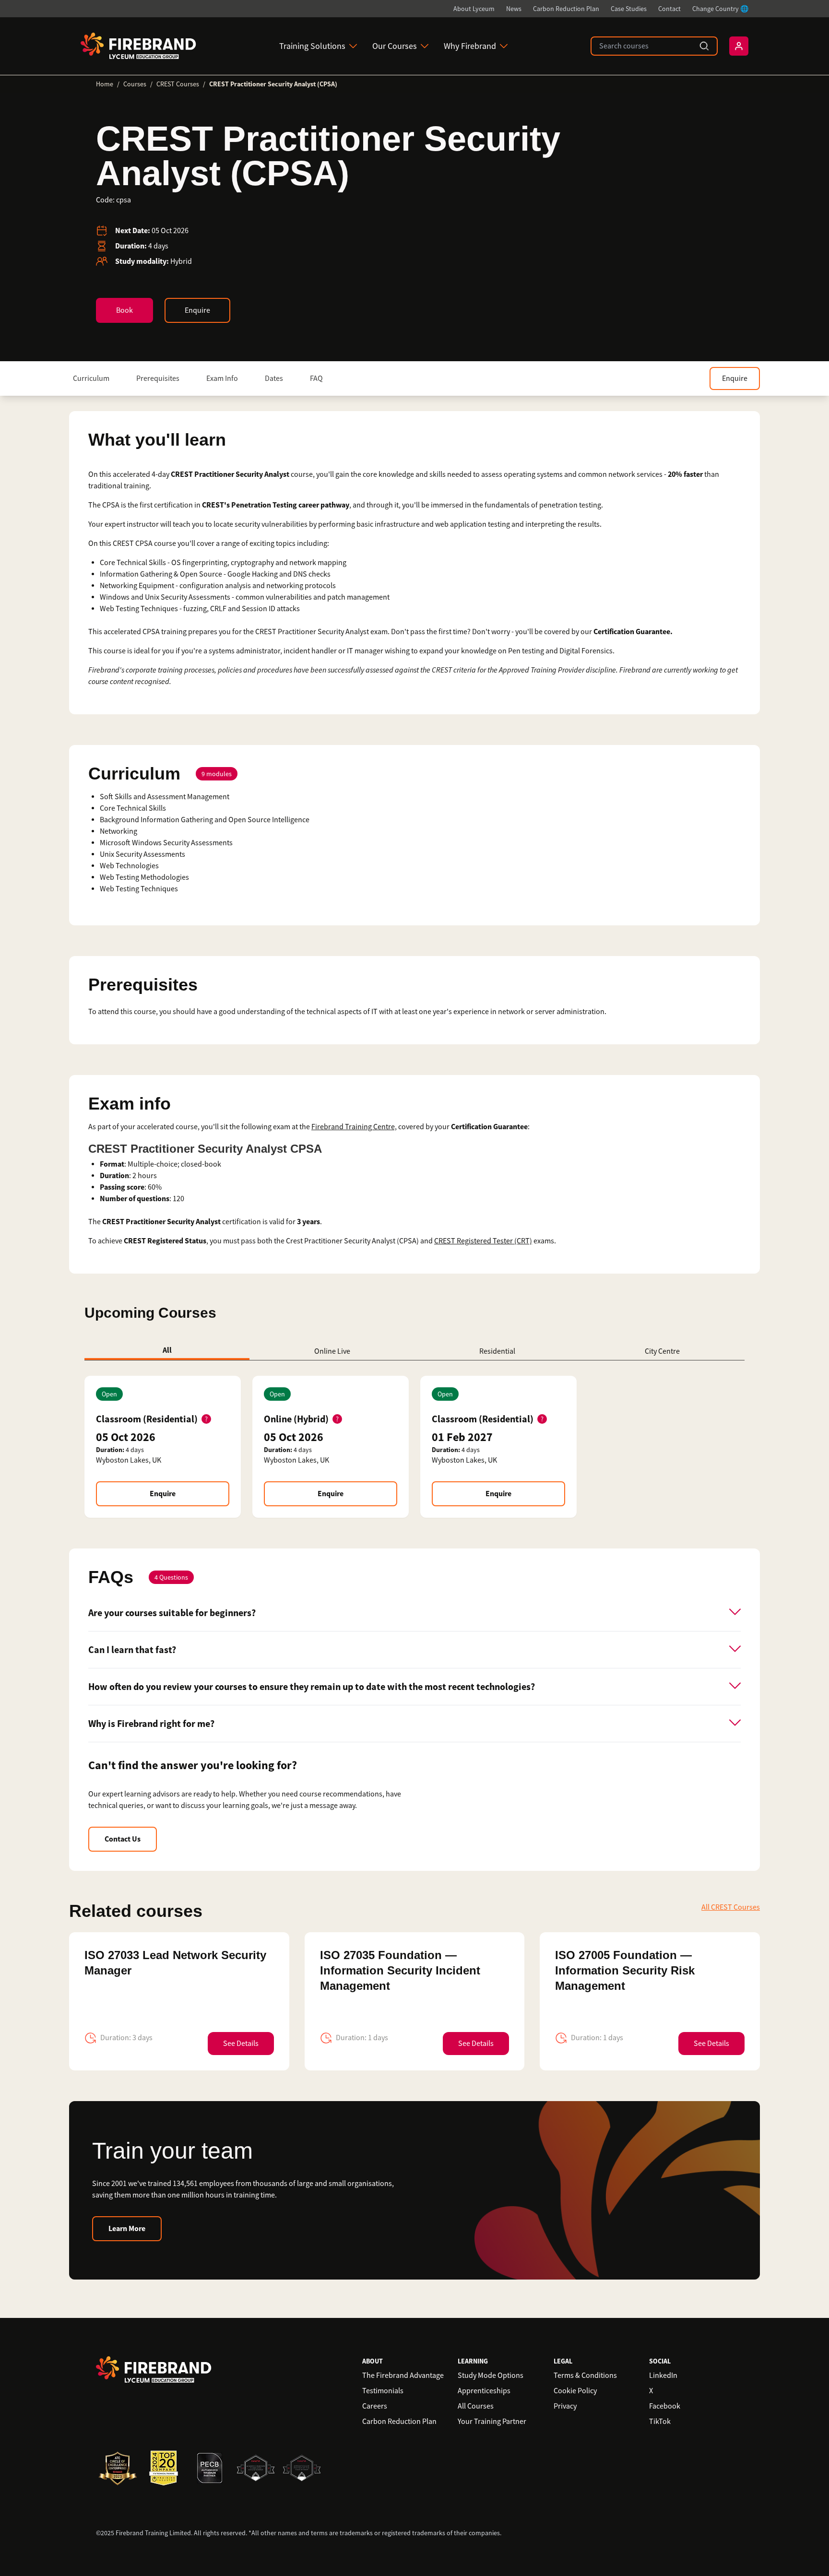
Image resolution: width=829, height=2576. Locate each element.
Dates (274, 378)
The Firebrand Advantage (403, 2375)
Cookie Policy (575, 2391)
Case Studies (629, 9)
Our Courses (395, 46)
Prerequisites (158, 378)
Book (124, 310)
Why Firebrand (470, 46)
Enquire (197, 310)
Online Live (332, 1351)
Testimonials (383, 2391)
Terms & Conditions (585, 2375)
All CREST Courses (731, 1907)
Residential (497, 1351)
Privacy (565, 2406)
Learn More (127, 2228)
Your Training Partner (492, 2422)
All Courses (476, 2406)
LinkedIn (663, 2375)
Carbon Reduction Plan (566, 9)
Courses (135, 84)
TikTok (660, 2422)
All (167, 1350)
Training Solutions (312, 46)
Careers (375, 2406)
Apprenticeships (484, 2391)
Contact (669, 9)
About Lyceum (474, 9)
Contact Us (123, 1839)
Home (105, 84)
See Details (241, 2044)
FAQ (316, 378)
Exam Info (222, 378)
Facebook (665, 2406)
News (514, 9)
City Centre (662, 1351)
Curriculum (91, 378)
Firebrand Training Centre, (354, 1127)
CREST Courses (178, 84)
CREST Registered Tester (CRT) (483, 1241)
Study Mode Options (491, 2375)
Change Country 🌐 (720, 9)
